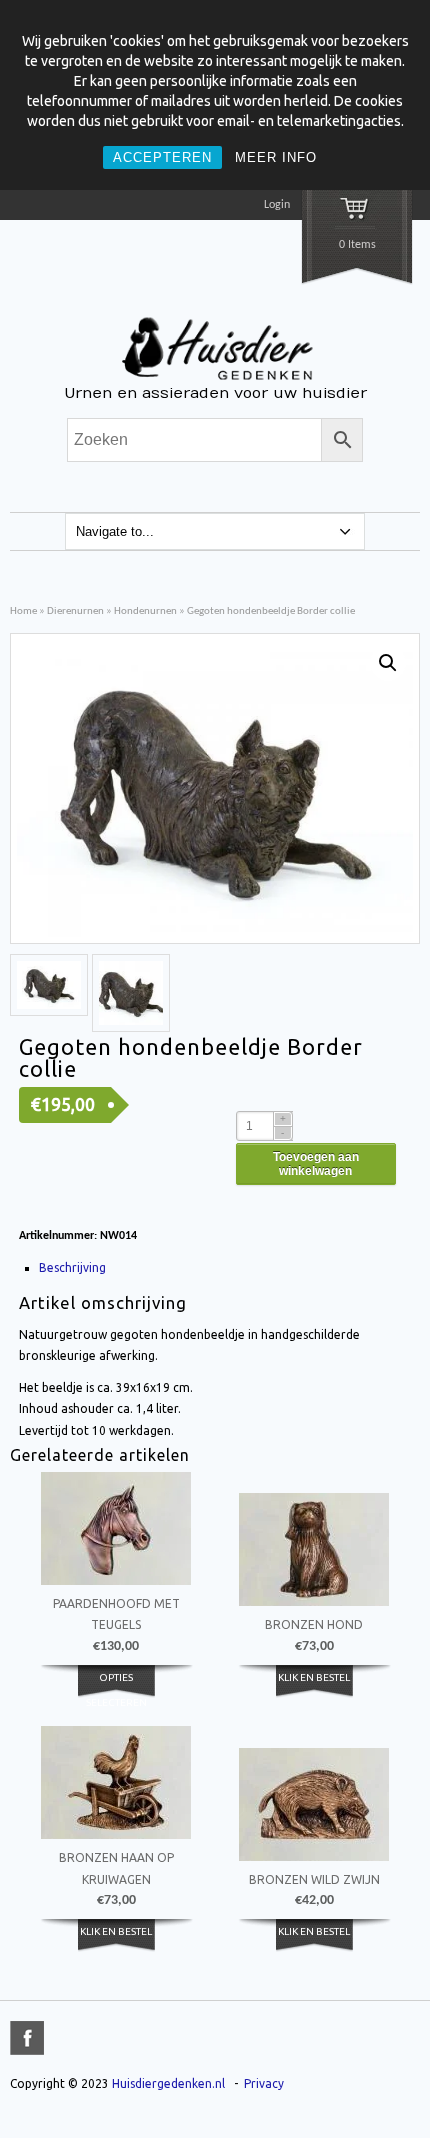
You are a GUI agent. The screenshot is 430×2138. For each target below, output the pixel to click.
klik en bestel (314, 1677)
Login (277, 205)
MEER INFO (276, 157)
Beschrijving (72, 1267)
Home (23, 611)
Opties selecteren (116, 1689)
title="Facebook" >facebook (27, 2038)
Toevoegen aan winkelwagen (316, 1164)
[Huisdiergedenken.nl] (215, 382)
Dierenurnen (75, 611)
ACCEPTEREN (162, 157)
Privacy (264, 2083)
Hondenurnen (145, 611)
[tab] (217, 1268)
